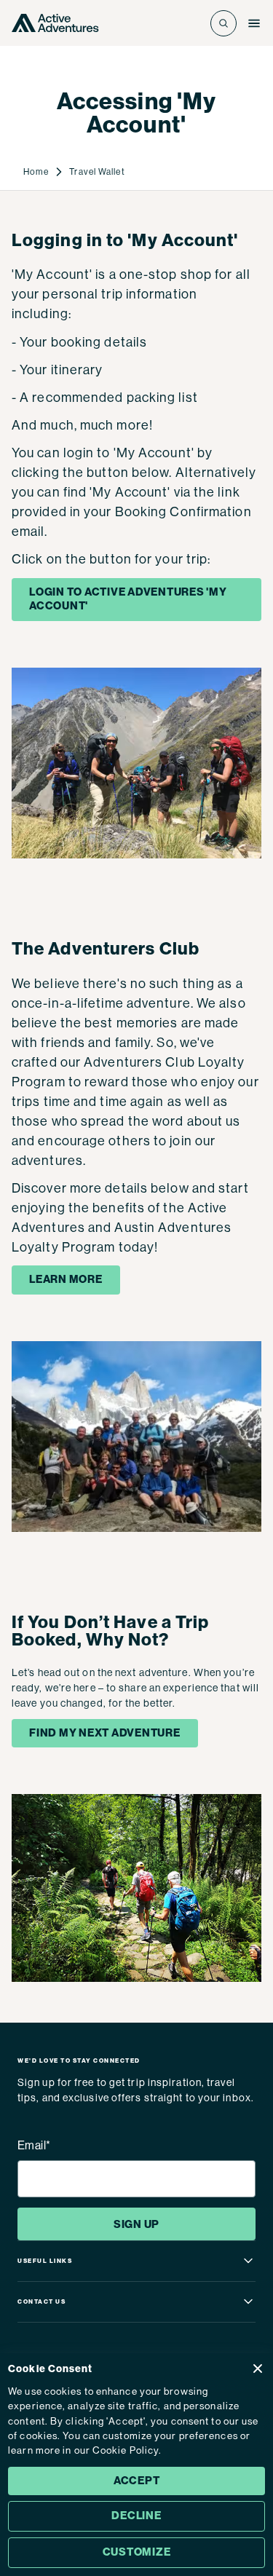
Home (36, 172)
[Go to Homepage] (55, 23)
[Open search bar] (223, 23)
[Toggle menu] (254, 23)
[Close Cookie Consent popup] (258, 2368)
